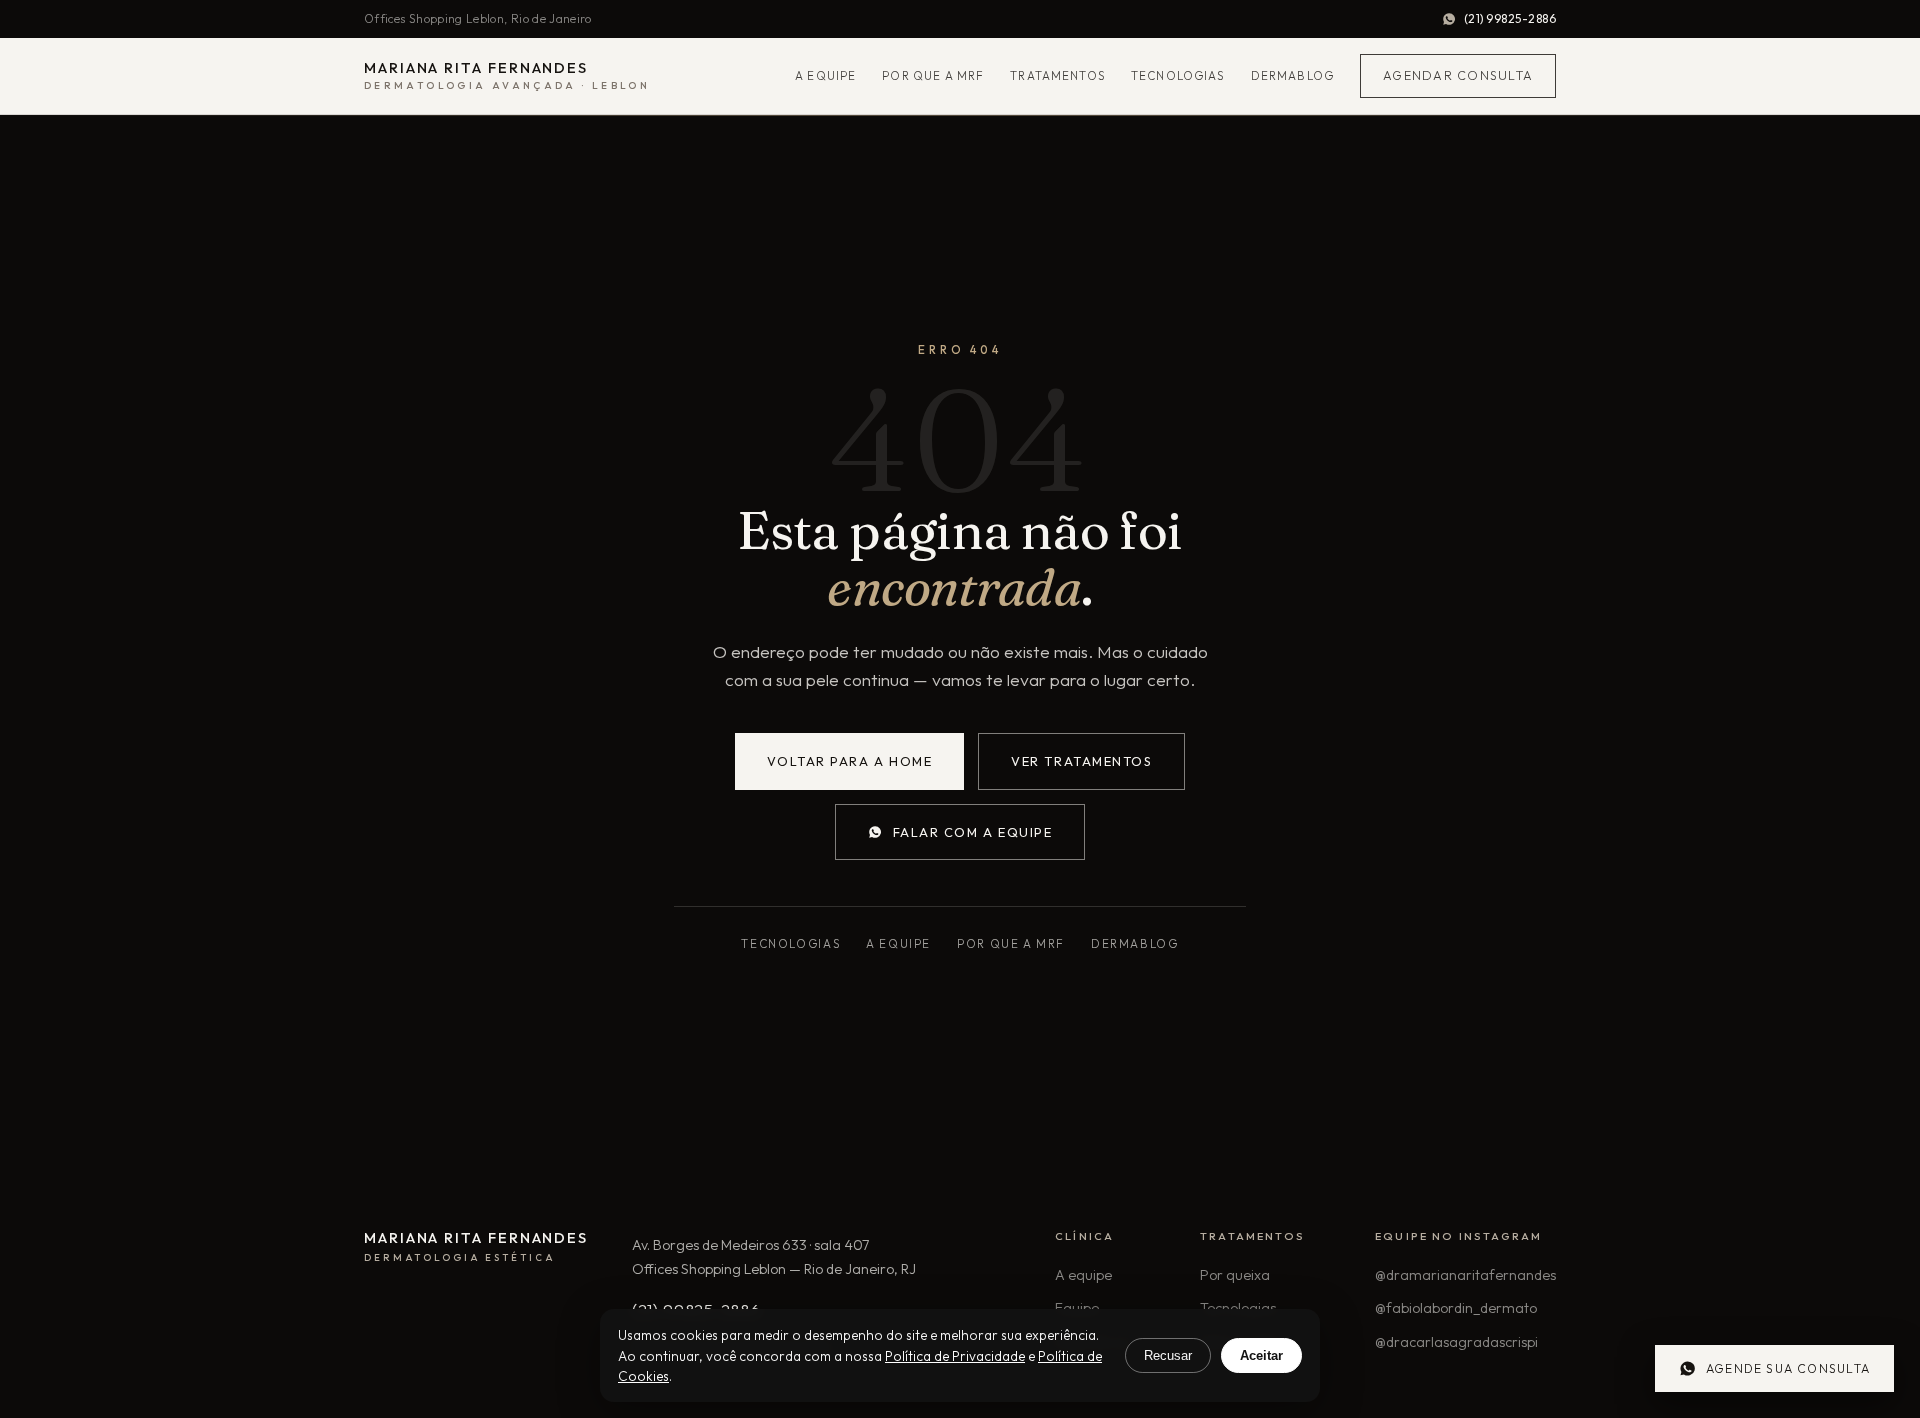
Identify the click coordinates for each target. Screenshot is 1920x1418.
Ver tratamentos (1081, 761)
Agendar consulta (1458, 75)
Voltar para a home (850, 761)
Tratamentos (1057, 75)
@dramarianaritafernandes (1465, 1275)
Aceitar (1261, 1355)
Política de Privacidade (955, 1356)
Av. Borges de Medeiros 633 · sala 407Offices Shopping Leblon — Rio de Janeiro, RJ (774, 1257)
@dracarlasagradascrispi (1456, 1342)
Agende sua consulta (1788, 1368)
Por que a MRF (933, 75)
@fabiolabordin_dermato (1456, 1308)
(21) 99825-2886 (1510, 18)
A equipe (825, 75)
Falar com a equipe (973, 832)
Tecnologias (1178, 75)
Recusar (1168, 1355)
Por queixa (1235, 1275)
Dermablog (1292, 75)
